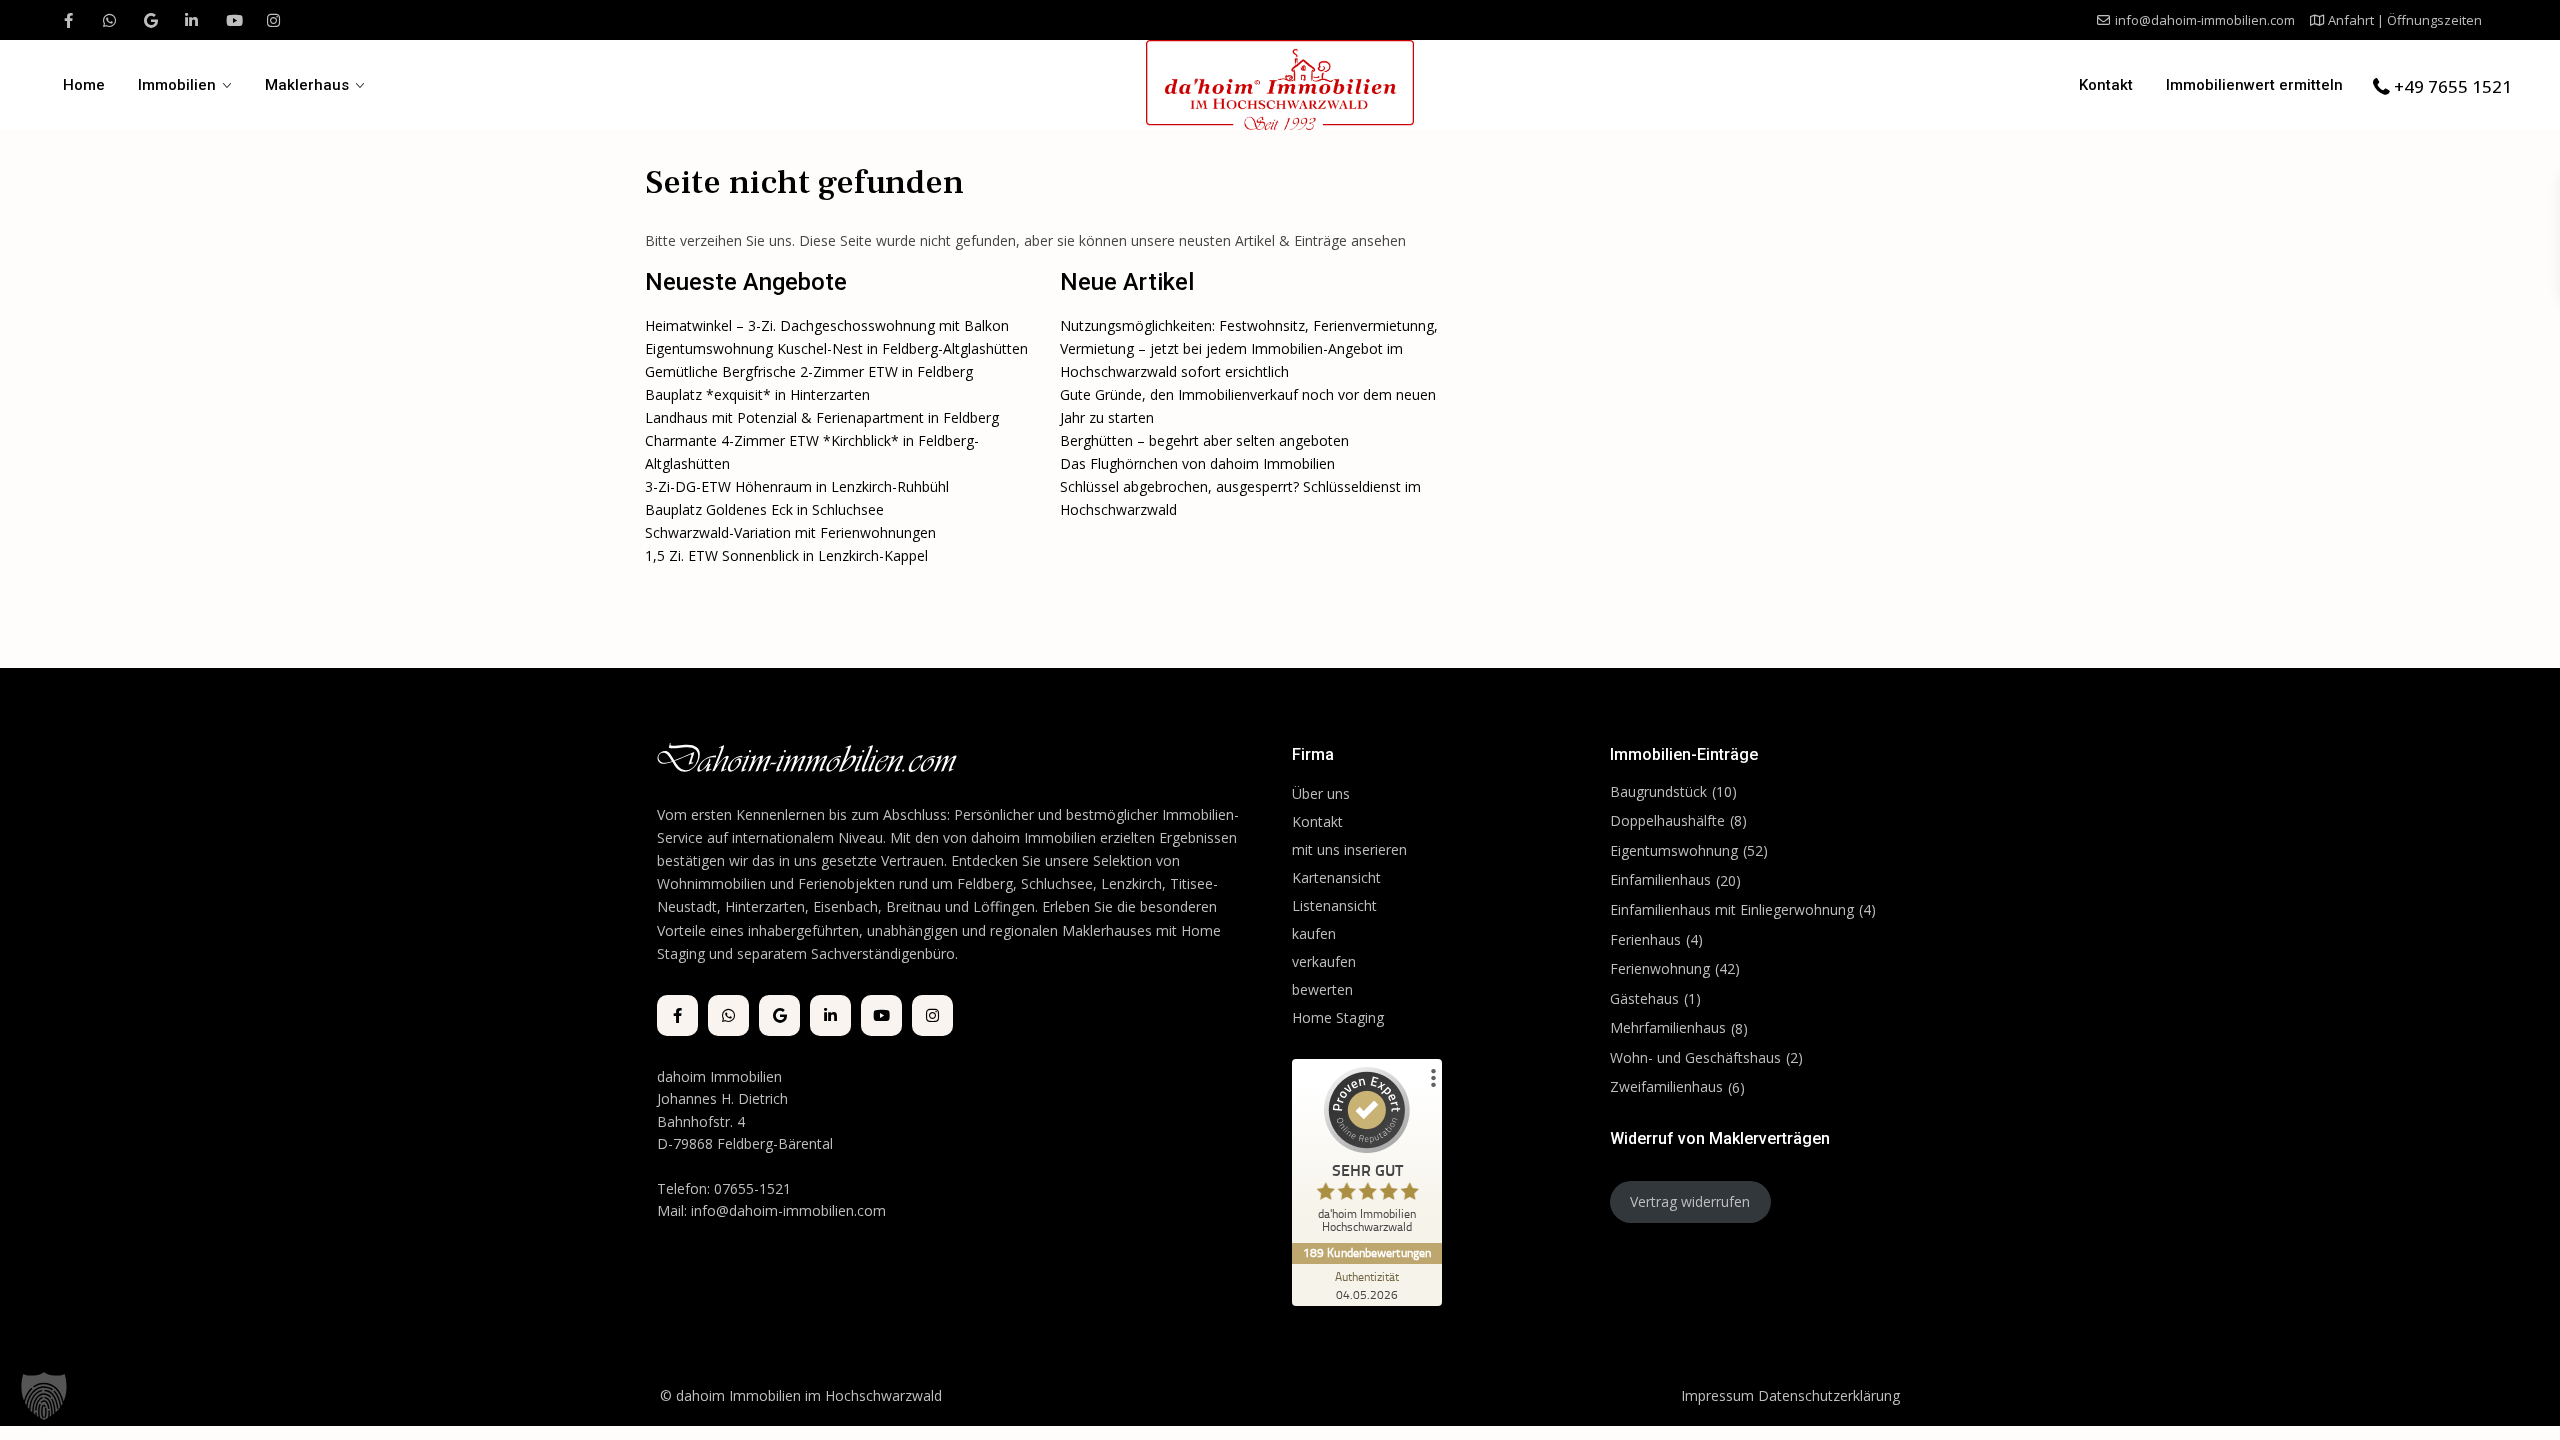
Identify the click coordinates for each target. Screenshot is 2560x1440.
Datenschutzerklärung (1829, 1395)
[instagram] (273, 20)
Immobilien (177, 85)
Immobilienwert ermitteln (2254, 85)
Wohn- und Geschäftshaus (1695, 1057)
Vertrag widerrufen (1690, 1201)
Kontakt (2106, 85)
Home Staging (1338, 1017)
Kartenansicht (1336, 877)
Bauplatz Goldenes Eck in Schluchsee (764, 509)
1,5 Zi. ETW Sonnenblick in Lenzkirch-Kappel (786, 555)
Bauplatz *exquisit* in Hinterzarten (757, 394)
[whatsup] (109, 20)
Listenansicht (1336, 905)
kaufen (1314, 933)
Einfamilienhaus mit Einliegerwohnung (1732, 909)
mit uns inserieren (1349, 849)
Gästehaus (1644, 998)
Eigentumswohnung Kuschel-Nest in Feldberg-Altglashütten (836, 348)
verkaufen (1324, 961)
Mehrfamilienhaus (1668, 1027)
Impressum (1717, 1395)
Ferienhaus (1645, 939)
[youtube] (232, 20)
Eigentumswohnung (1674, 850)
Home (84, 85)
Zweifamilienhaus (1666, 1086)
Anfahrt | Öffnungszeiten (2405, 20)
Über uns (1321, 793)
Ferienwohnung (1660, 968)
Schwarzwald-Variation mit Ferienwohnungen (790, 532)
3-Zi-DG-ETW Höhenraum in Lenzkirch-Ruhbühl (797, 486)
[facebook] (68, 20)
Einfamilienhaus (1660, 879)
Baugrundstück (1658, 791)
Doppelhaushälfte (1667, 820)
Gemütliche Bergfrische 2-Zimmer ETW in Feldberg (809, 371)
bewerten (1322, 989)
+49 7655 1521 (2453, 86)
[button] (44, 1396)
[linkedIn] (191, 20)
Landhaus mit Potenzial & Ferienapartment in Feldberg (822, 417)
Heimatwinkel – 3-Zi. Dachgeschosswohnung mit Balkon (827, 325)
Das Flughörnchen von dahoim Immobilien (1197, 463)
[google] (150, 20)
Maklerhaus (307, 85)
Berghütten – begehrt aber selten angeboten (1204, 440)
